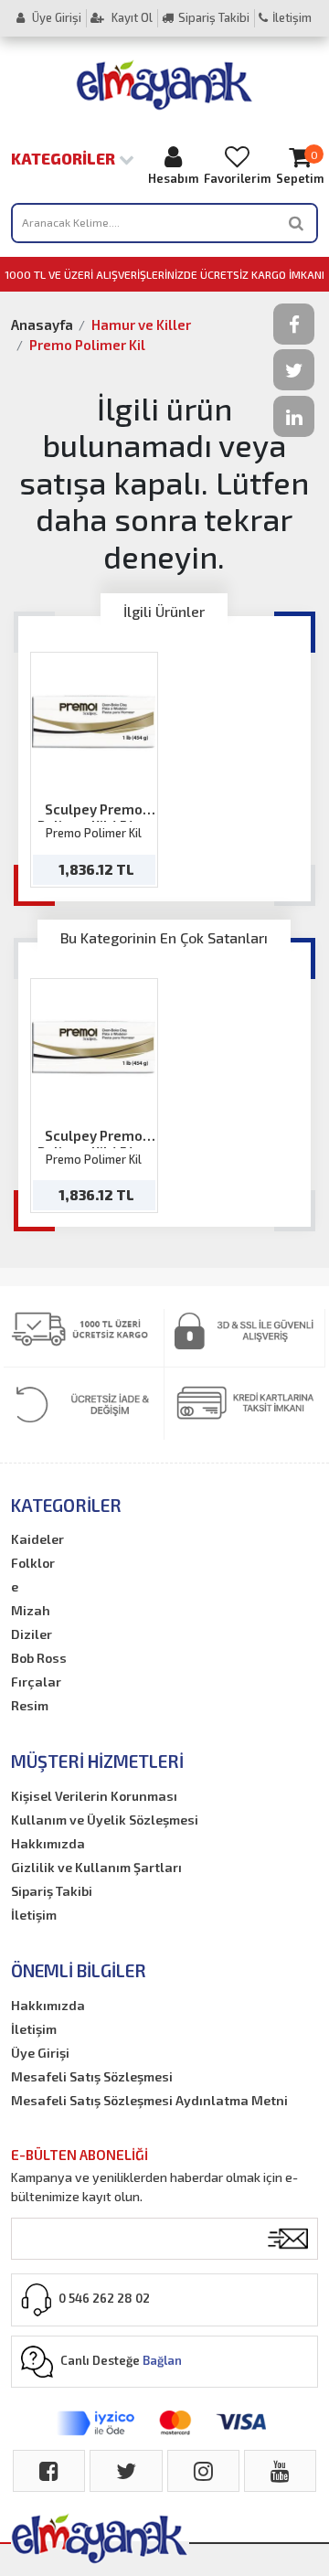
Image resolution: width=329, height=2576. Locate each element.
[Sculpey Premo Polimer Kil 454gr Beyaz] (94, 722)
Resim (30, 1705)
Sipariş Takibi (214, 17)
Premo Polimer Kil (87, 345)
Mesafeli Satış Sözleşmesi (92, 2076)
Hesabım (173, 178)
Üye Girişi (55, 17)
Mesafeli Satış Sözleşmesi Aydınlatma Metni (149, 2100)
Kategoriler (65, 158)
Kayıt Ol (131, 17)
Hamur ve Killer (141, 325)
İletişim (292, 17)
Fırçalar (36, 1682)
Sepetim (300, 167)
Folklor (33, 1563)
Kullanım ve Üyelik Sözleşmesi (105, 1820)
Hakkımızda (48, 1843)
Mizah (31, 1610)
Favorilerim (237, 178)
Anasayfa (42, 325)
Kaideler (37, 1539)
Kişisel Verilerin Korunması (94, 1796)
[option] (94, 769)
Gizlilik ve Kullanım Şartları (96, 1867)
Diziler (32, 1634)
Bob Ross (39, 1658)
